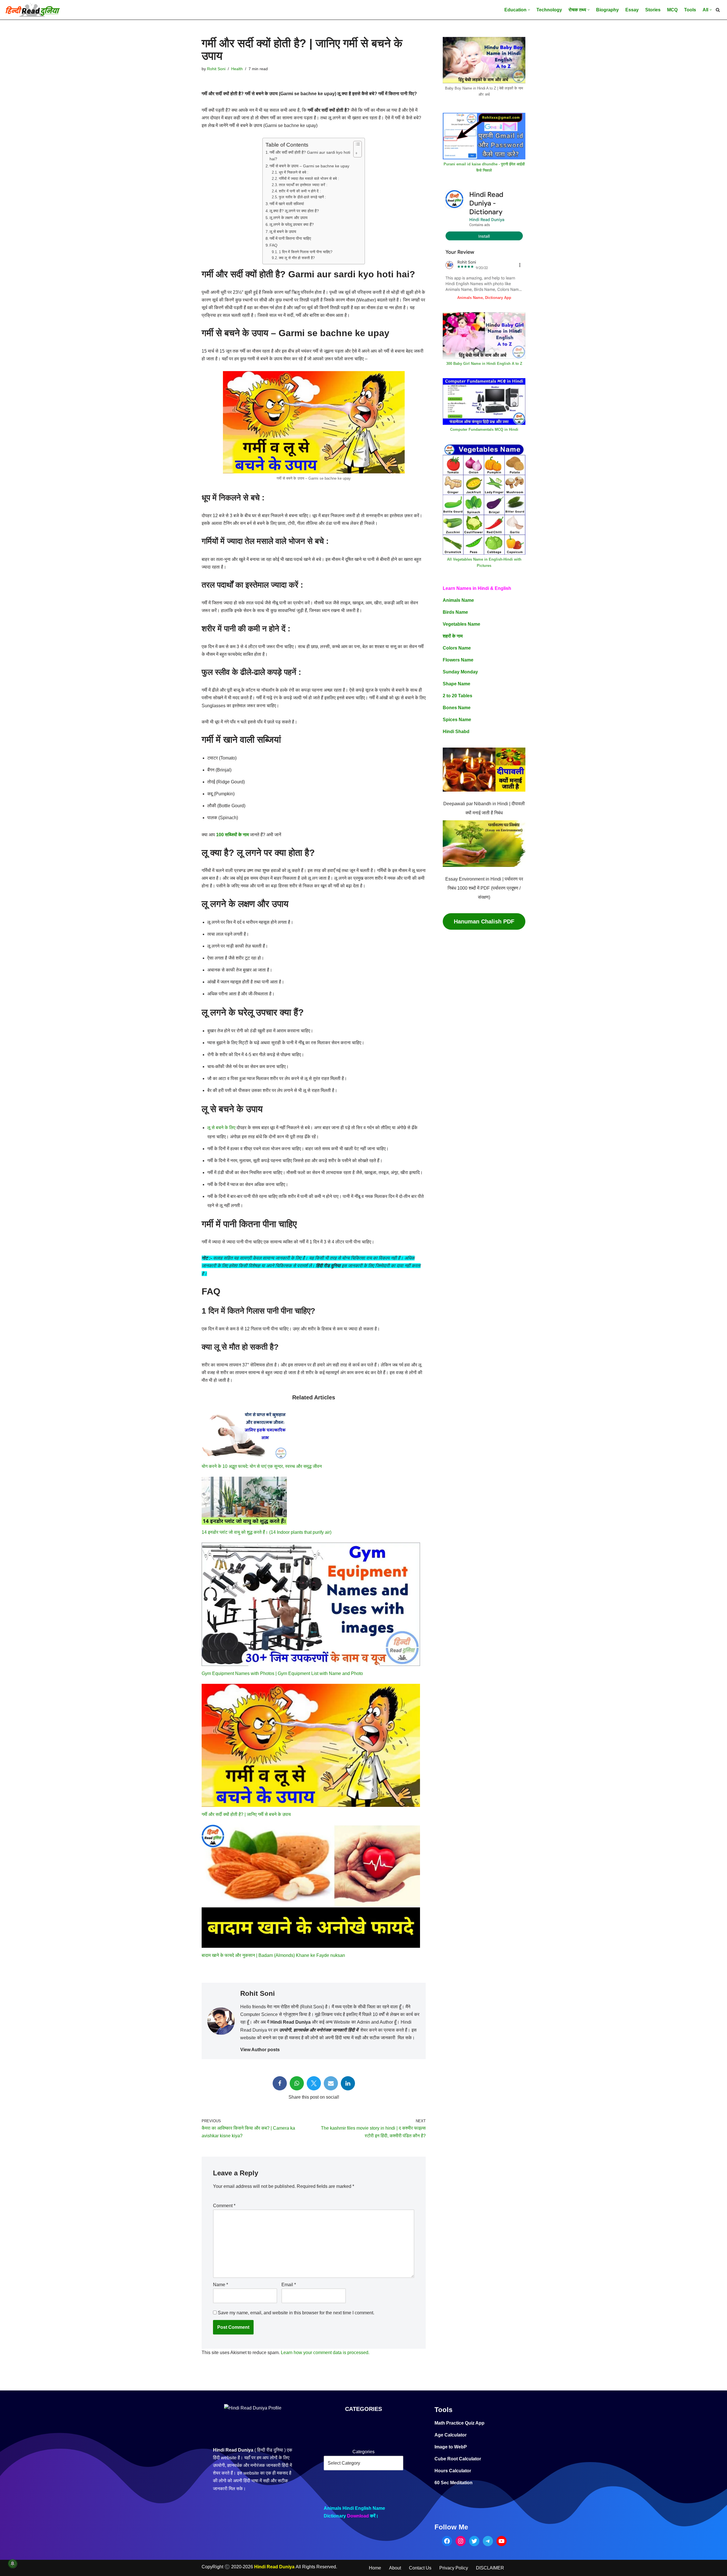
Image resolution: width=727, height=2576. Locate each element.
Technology (549, 10)
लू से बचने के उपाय (283, 232)
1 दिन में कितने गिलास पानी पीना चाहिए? (306, 252)
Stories (653, 10)
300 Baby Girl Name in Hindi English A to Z (484, 364)
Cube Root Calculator (458, 2459)
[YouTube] (502, 2541)
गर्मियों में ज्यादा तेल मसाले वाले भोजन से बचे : (309, 179)
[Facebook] (280, 2083)
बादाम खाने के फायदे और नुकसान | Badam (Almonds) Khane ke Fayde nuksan (273, 1955)
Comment (224, 2206)
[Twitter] (314, 2083)
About (395, 2568)
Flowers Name (458, 660)
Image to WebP (451, 2447)
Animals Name (458, 600)
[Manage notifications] (12, 2563)
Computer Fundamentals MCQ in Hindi (484, 429)
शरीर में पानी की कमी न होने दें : (300, 191)
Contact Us (420, 2568)
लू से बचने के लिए (221, 1128)
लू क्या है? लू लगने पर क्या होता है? (294, 211)
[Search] (718, 10)
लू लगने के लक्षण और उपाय (289, 218)
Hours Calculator (453, 2471)
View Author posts (260, 2050)
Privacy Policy (454, 2568)
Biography (607, 10)
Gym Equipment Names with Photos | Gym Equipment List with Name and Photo (282, 1673)
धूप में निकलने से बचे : (294, 172)
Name (221, 2285)
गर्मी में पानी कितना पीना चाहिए (290, 238)
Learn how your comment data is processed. (325, 2353)
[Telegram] (488, 2541)
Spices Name (457, 720)
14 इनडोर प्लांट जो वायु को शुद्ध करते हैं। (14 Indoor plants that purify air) (267, 1532)
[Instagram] (461, 2541)
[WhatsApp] (297, 2083)
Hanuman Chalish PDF (484, 921)
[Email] (331, 2083)
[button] (529, 10)
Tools (690, 10)
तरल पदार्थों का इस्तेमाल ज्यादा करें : (303, 185)
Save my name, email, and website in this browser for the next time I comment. (296, 2313)
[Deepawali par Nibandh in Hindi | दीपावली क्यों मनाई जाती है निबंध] (484, 771)
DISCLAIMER (490, 2568)
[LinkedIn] (348, 2083)
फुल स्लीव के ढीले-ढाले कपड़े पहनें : (302, 197)
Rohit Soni (216, 69)
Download (358, 2516)
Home (375, 2568)
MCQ (672, 10)
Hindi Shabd (456, 732)
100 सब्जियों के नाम (232, 835)
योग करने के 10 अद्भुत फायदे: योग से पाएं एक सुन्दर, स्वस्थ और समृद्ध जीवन (262, 1466)
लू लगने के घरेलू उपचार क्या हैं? (292, 224)
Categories (363, 2452)
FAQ (273, 245)
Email (289, 2285)
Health (237, 69)
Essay (632, 10)
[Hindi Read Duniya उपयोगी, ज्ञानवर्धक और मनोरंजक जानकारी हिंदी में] (33, 10)
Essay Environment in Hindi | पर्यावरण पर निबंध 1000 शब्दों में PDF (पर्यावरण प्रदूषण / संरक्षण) (484, 888)
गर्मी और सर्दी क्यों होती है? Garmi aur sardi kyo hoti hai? (310, 156)
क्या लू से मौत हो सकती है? (297, 258)
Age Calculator (451, 2435)
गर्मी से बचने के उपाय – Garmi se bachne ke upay (309, 166)
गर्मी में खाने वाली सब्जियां (287, 204)
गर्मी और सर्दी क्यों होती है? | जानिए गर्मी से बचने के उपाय (246, 1814)
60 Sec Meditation (454, 2483)
